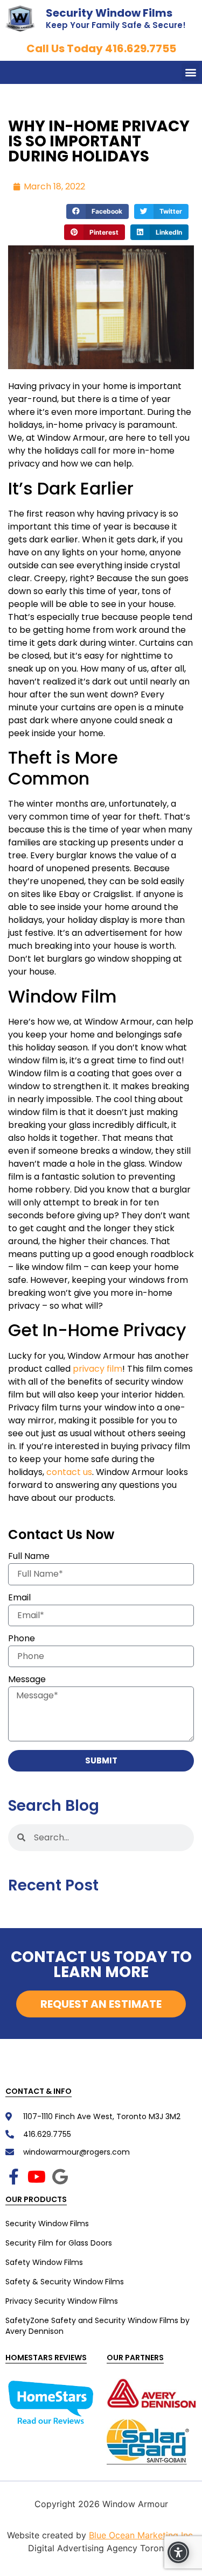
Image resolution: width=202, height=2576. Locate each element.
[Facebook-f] (13, 2177)
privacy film (97, 1369)
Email (19, 1598)
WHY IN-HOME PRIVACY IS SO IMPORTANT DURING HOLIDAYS (99, 141)
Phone (22, 1639)
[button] (190, 72)
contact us (69, 1472)
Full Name (29, 1557)
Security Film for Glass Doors (59, 2243)
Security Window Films (109, 13)
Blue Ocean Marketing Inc (141, 2535)
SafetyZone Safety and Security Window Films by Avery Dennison (97, 2326)
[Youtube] (37, 2177)
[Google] (60, 2177)
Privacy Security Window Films (62, 2301)
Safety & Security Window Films (65, 2282)
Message (27, 1680)
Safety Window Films (44, 2262)
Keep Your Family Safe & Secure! (116, 25)
